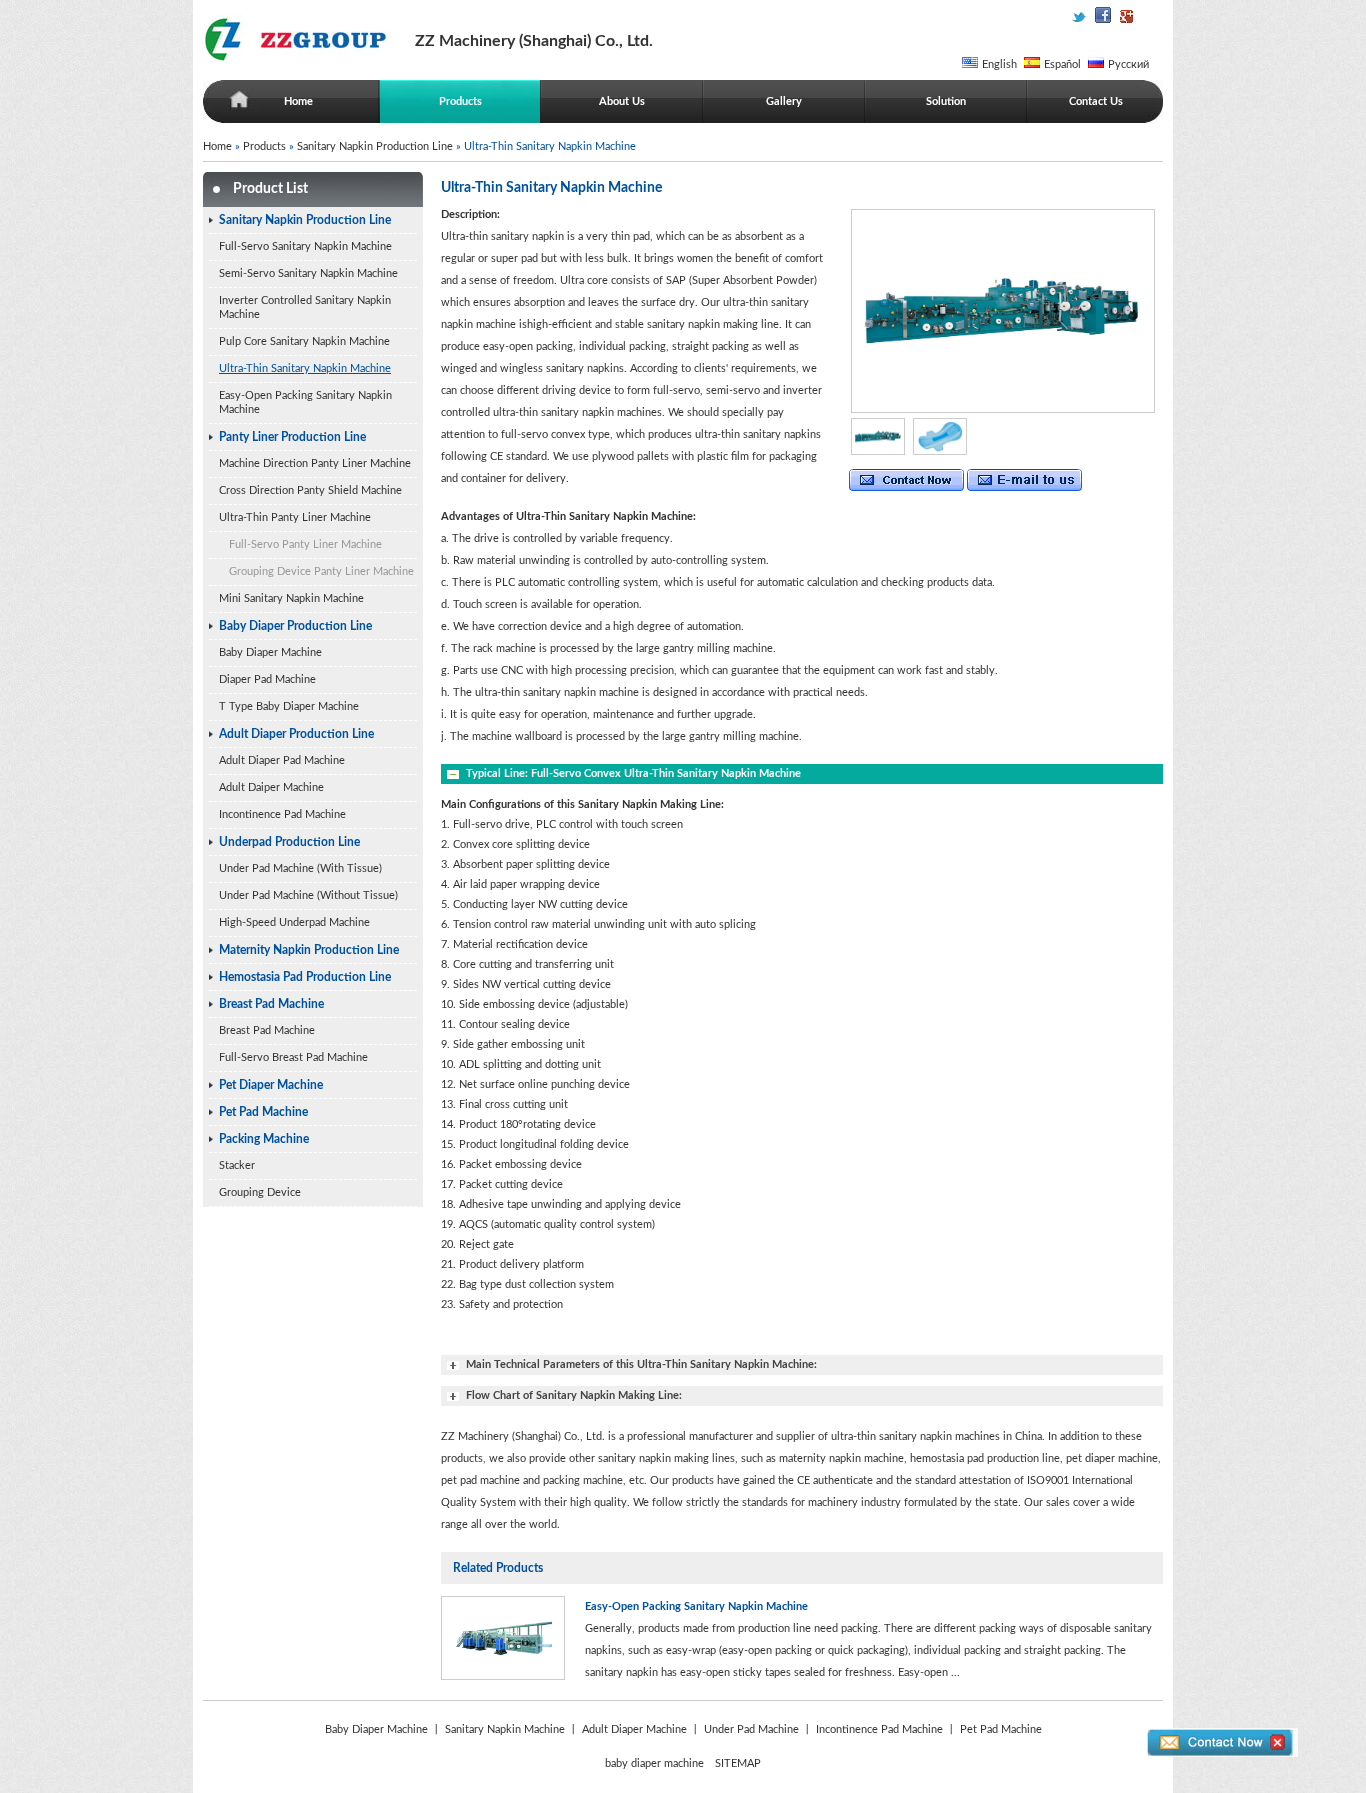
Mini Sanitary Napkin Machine (291, 598)
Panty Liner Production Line (292, 437)
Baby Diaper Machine (270, 652)
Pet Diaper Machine (271, 1085)
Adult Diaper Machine (634, 1729)
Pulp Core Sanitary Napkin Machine (304, 341)
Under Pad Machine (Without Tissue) (308, 895)
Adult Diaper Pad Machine (282, 760)
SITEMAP (738, 1763)
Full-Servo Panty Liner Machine (305, 544)
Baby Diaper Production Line (295, 626)
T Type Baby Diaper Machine (289, 706)
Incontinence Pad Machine (282, 814)
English (999, 64)
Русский (1128, 64)
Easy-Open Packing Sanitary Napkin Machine (305, 402)
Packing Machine (264, 1139)
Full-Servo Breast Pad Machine (293, 1057)
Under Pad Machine (751, 1729)
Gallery (784, 101)
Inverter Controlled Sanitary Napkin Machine (305, 307)
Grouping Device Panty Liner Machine (321, 571)
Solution (946, 101)
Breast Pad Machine (271, 1004)
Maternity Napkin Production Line (309, 950)
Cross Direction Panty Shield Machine (310, 490)
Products (460, 101)
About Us (622, 101)
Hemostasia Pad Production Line (305, 977)
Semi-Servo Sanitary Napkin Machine (308, 273)
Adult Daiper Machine (271, 787)
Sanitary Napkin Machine (505, 1729)
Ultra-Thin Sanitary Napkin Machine (305, 368)
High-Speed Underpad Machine (294, 922)
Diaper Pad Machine (267, 679)
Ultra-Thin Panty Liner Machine (295, 517)
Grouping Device (260, 1192)
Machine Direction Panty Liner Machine (315, 463)
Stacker (237, 1165)
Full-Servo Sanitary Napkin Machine (305, 246)
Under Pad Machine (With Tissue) (300, 868)
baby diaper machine (654, 1763)
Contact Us (1096, 101)
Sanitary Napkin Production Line (375, 146)
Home (298, 101)
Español (1062, 64)
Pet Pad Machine (263, 1112)
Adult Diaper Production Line (296, 734)
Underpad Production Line (289, 842)
